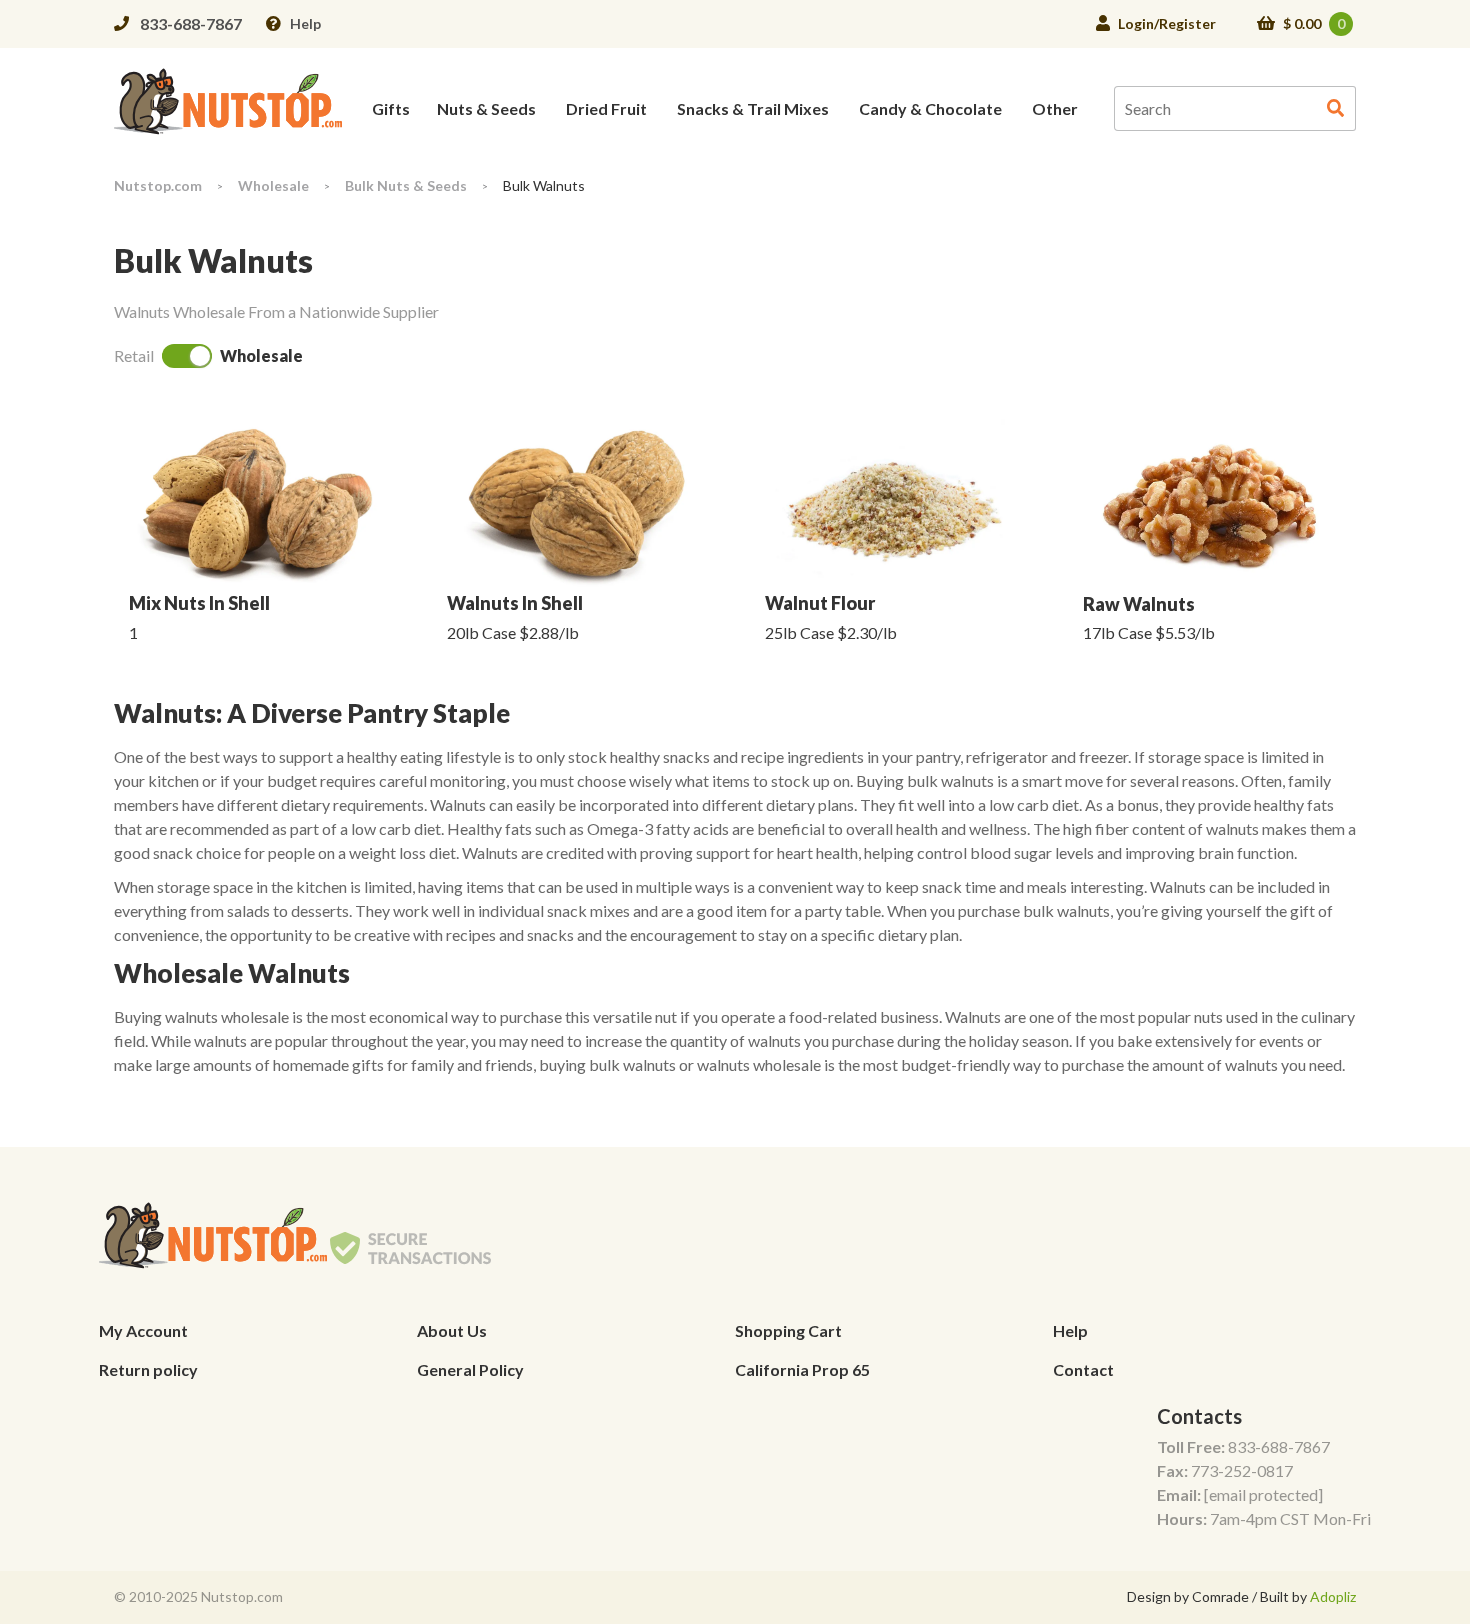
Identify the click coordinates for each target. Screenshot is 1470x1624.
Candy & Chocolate (930, 108)
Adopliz (1333, 1596)
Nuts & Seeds (486, 108)
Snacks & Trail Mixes (753, 108)
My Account (143, 1330)
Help (305, 23)
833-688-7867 (191, 23)
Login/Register (1167, 23)
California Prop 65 (802, 1369)
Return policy (148, 1369)
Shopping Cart (788, 1330)
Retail (134, 355)
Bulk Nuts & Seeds (406, 185)
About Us (452, 1330)
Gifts (391, 108)
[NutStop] (228, 100)
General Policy (470, 1369)
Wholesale (273, 185)
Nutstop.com (158, 185)
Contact (1083, 1369)
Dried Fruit (606, 108)
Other (1055, 108)
